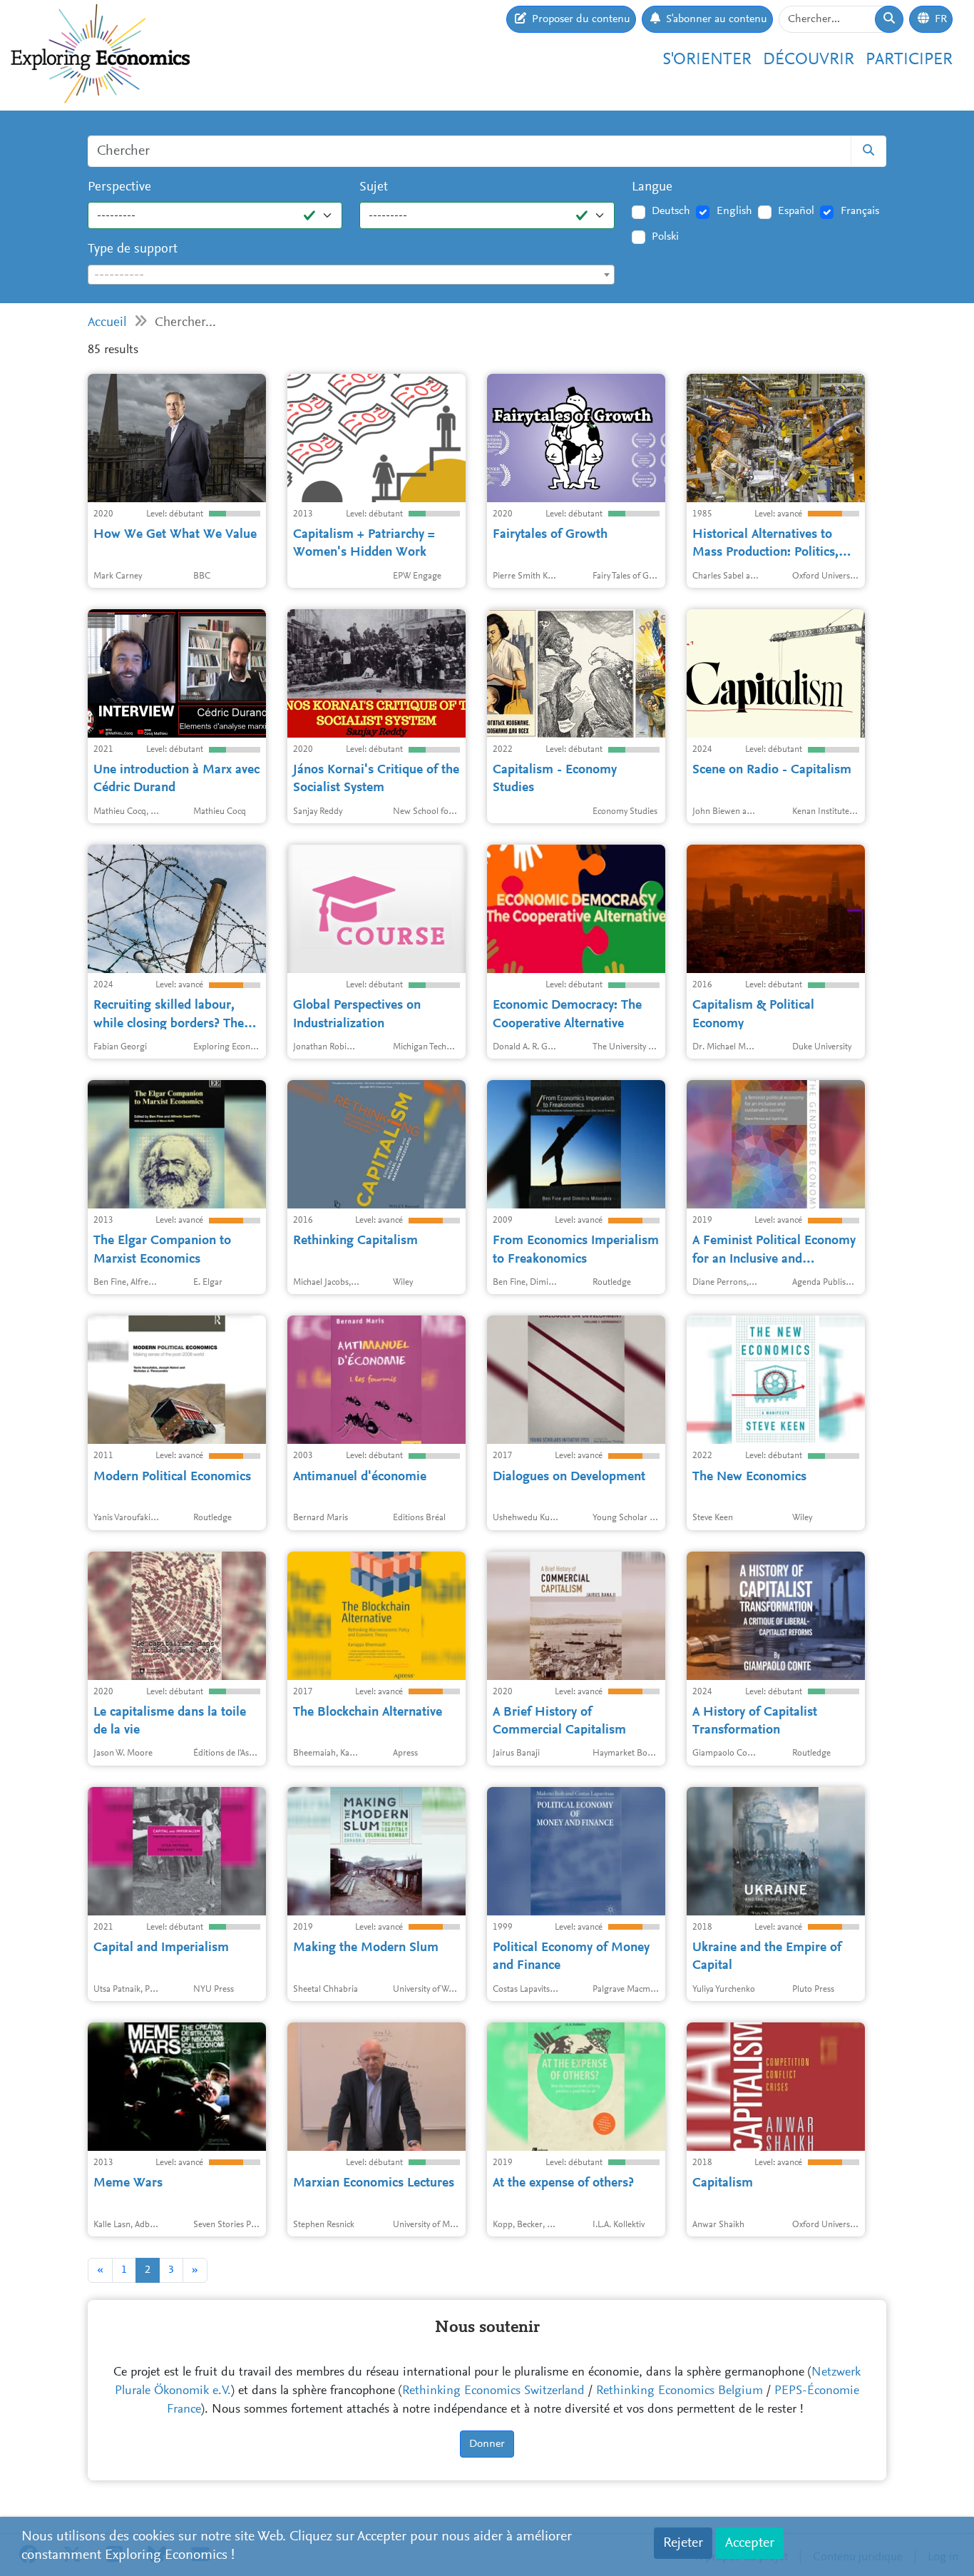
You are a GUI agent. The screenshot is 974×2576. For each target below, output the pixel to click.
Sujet (374, 187)
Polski (665, 237)
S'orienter (707, 60)
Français (860, 211)
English (734, 211)
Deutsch (671, 211)
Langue (652, 187)
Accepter (750, 2543)
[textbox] (351, 275)
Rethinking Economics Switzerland (493, 2391)
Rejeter (683, 2543)
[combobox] (351, 275)
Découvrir (809, 60)
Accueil (107, 323)
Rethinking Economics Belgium (680, 2391)
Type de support (133, 249)
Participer (909, 60)
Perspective (119, 187)
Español (796, 211)
